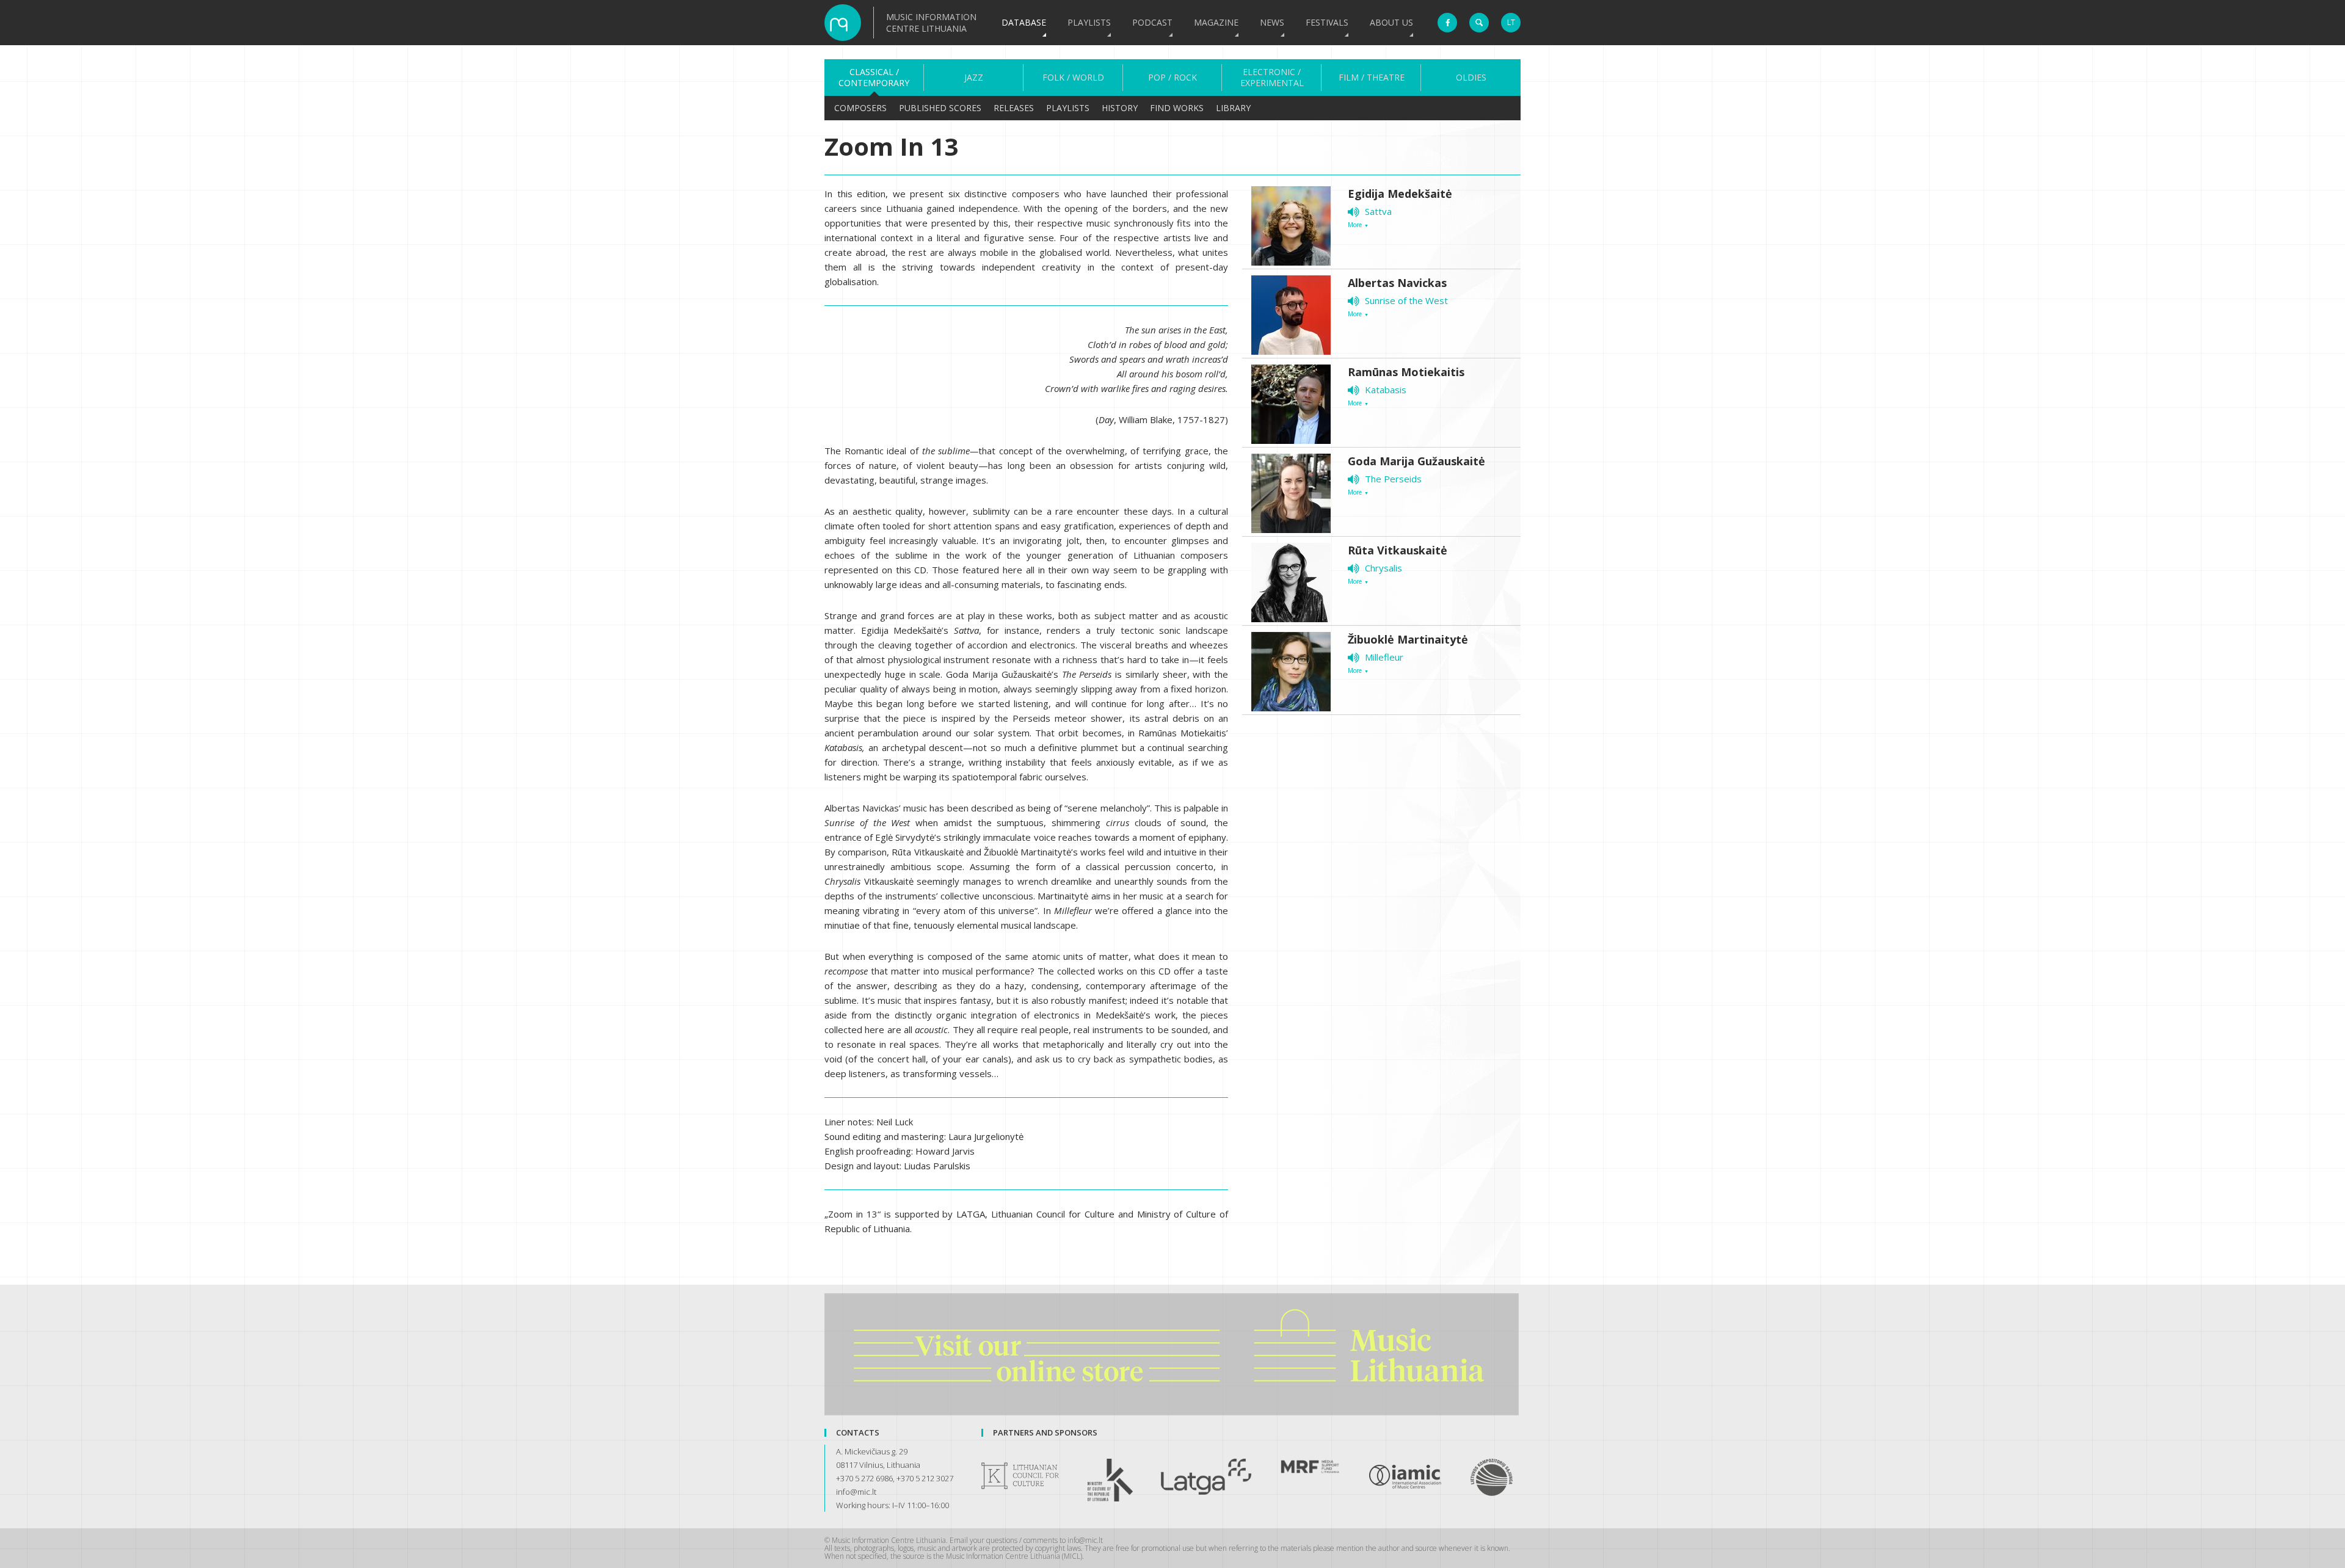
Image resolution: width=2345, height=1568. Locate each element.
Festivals (1327, 22)
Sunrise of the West (1406, 300)
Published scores (940, 108)
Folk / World (1073, 78)
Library (1233, 108)
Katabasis (1386, 390)
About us (1391, 22)
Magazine (1216, 22)
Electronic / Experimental (1272, 78)
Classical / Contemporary (874, 78)
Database (1024, 22)
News (1272, 22)
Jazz (974, 78)
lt (1511, 22)
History (1120, 108)
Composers (860, 108)
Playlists (1089, 22)
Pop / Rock (1172, 78)
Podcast (1152, 22)
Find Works (1177, 108)
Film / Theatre (1372, 78)
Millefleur (1384, 657)
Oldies (1471, 78)
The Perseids (1393, 479)
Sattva (1378, 211)
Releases (1014, 108)
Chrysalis (1383, 568)
